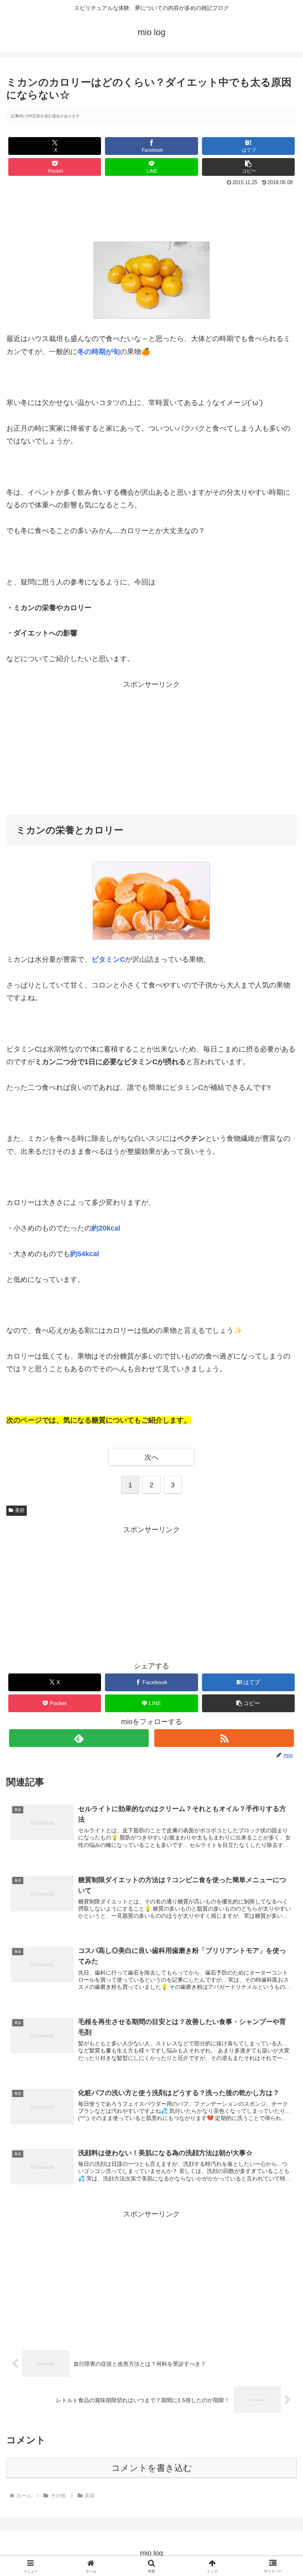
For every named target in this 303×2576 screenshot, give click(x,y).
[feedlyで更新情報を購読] (79, 1738)
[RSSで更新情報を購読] (224, 1738)
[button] (249, 167)
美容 (20, 1510)
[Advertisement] (151, 210)
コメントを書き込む (152, 2468)
